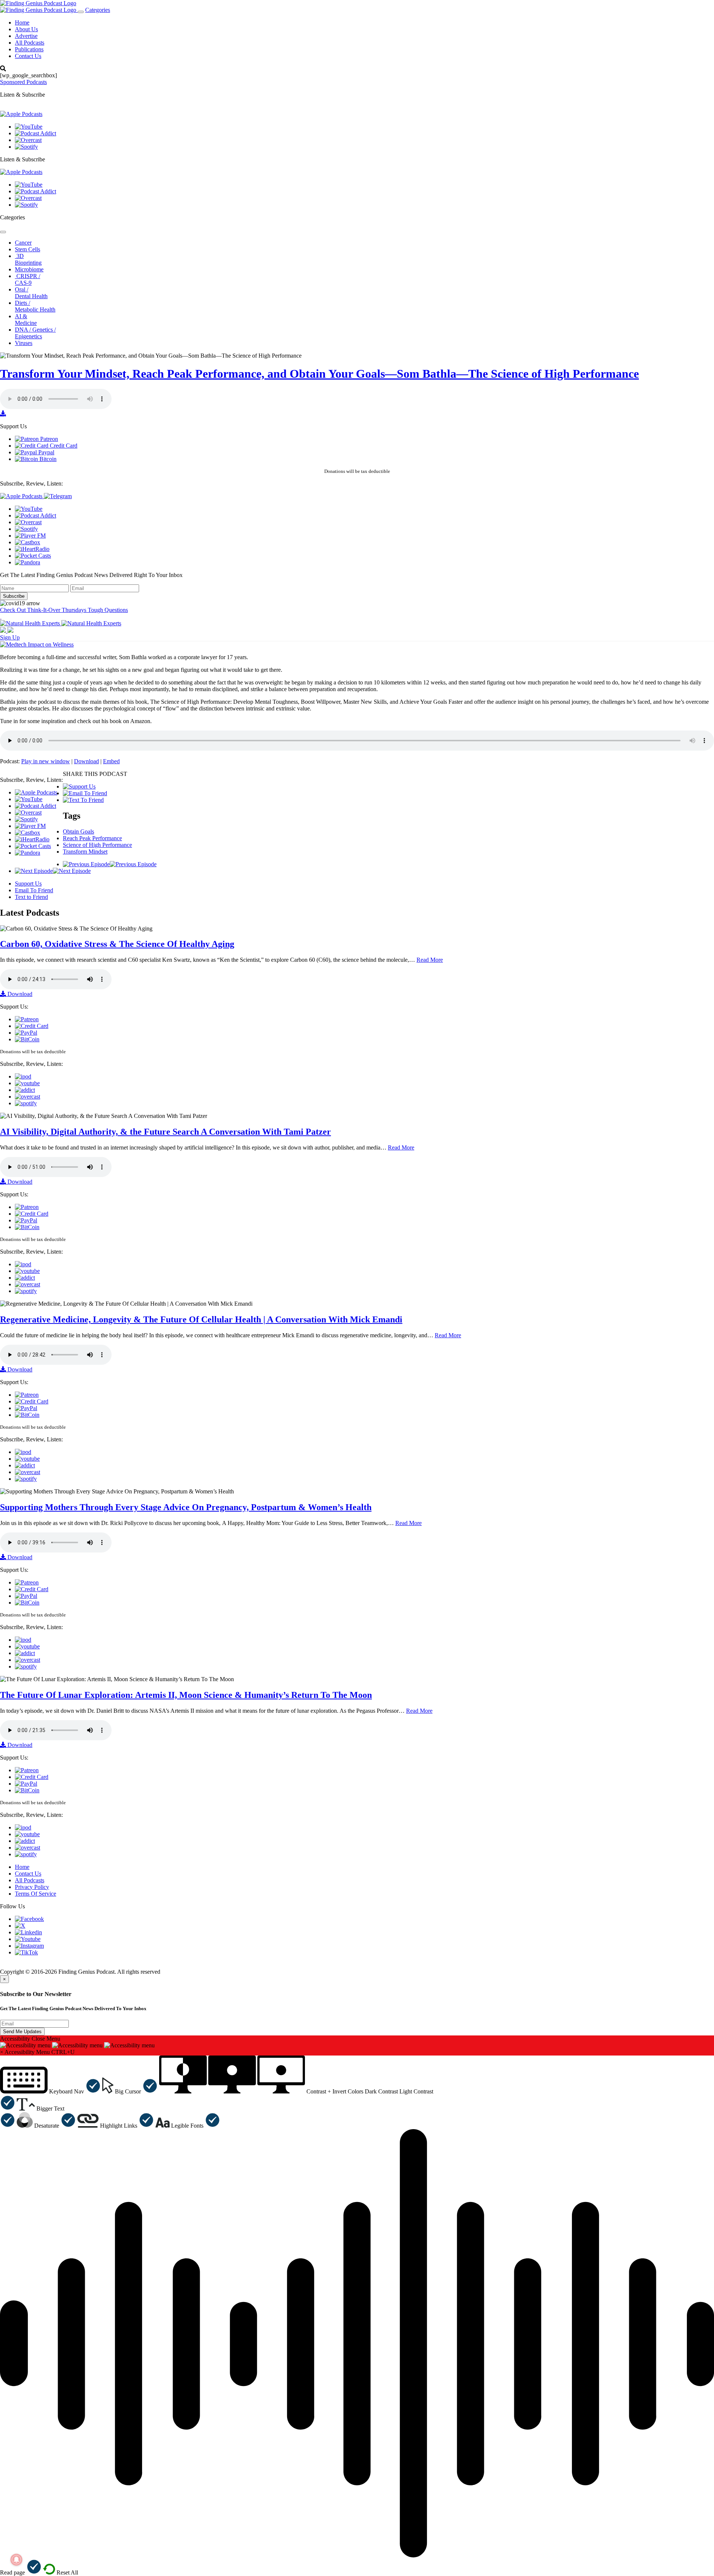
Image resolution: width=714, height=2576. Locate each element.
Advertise (26, 36)
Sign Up (10, 637)
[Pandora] (28, 562)
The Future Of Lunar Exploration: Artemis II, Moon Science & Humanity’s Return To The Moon (186, 1695)
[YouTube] (29, 127)
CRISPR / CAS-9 (28, 279)
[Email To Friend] (85, 793)
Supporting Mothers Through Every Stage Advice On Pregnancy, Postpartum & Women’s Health (186, 1507)
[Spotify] (26, 147)
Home (22, 22)
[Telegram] (58, 496)
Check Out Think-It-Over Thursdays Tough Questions (64, 610)
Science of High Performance (97, 845)
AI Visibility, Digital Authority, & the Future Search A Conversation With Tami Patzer (165, 1132)
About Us (26, 29)
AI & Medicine (26, 320)
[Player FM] (30, 536)
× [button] (2, 2052)
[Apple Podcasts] (21, 114)
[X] (20, 1926)
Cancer (23, 243)
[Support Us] (79, 786)
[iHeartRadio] (32, 549)
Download (86, 761)
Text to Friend (31, 897)
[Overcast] (28, 140)
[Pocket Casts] (33, 556)
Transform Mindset (85, 852)
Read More (430, 960)
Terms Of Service (36, 1894)
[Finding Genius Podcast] (38, 3)
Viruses (24, 343)
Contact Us (28, 56)
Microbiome (29, 269)
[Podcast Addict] (36, 133)
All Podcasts (30, 43)
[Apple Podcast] (23, 1076)
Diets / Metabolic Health (35, 306)
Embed (111, 761)
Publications (29, 49)
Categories (98, 10)
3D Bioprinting (28, 259)
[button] (50, 2091)
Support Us (28, 884)
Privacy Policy (32, 1887)
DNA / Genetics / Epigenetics (35, 333)
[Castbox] (28, 542)
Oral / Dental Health (31, 293)
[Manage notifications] (16, 2560)
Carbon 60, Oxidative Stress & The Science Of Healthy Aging (117, 944)
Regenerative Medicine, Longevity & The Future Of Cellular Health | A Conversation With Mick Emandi (201, 1319)
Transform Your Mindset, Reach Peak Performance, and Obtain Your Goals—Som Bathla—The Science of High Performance (319, 374)
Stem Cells (28, 249)
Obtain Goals (78, 831)
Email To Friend (34, 890)
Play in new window (46, 761)
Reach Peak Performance (92, 838)
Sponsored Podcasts (23, 82)
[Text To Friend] (83, 800)
